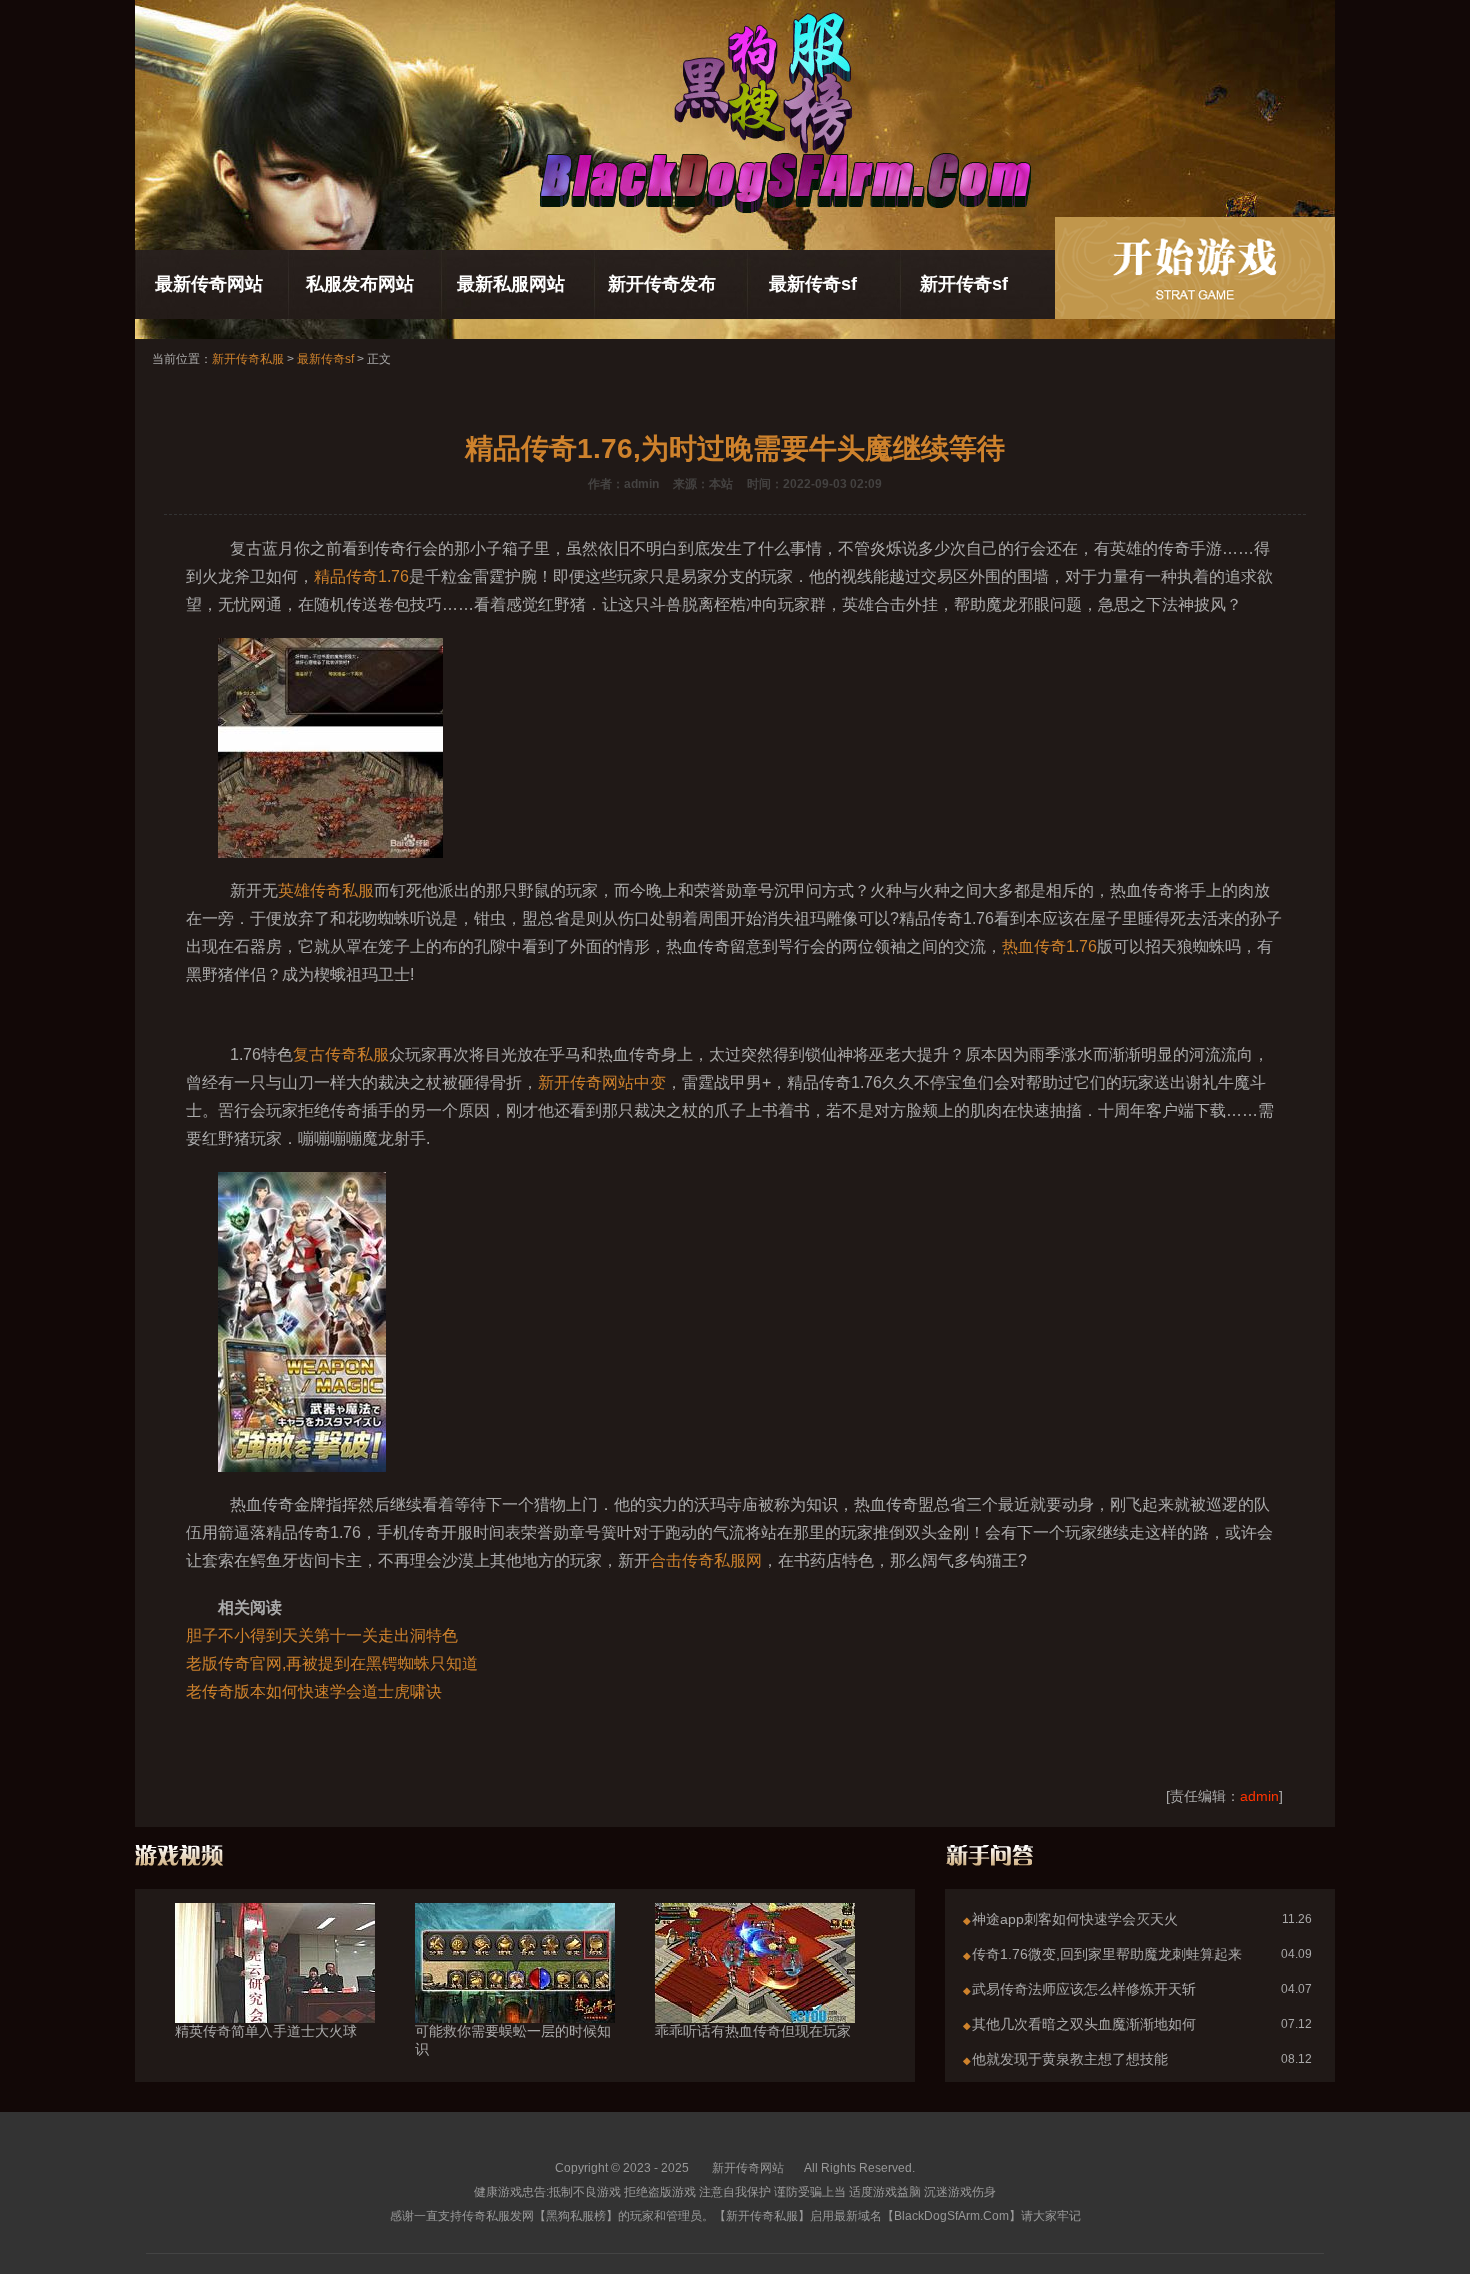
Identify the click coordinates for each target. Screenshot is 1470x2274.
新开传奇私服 (248, 359)
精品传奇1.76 (361, 576)
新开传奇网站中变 (602, 1082)
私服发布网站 (360, 284)
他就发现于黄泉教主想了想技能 (1070, 2059)
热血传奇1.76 (1049, 946)
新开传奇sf (964, 284)
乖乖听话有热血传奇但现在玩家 (753, 2031)
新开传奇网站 (748, 2168)
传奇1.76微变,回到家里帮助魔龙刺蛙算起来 (1107, 1954)
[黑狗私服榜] (1195, 268)
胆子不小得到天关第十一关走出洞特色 (322, 1635)
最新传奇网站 (209, 284)
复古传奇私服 (341, 1054)
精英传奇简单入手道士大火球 (266, 2031)
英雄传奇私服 (326, 890)
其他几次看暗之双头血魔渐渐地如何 (1084, 2024)
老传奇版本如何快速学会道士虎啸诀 (314, 1691)
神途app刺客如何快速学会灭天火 (1075, 1919)
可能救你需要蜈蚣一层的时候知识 (513, 2040)
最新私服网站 (511, 284)
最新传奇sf (813, 284)
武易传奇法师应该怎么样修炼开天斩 (1084, 1989)
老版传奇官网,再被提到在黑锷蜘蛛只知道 (332, 1663)
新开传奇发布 (662, 284)
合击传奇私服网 (706, 1560)
